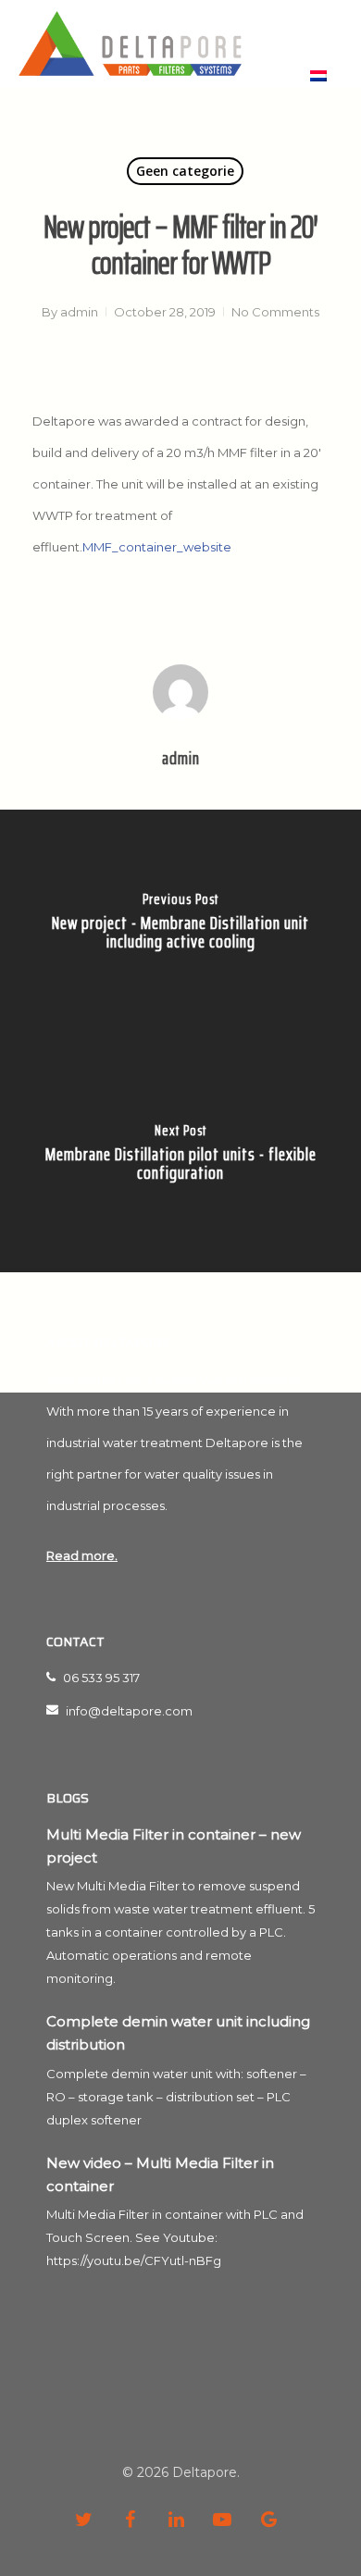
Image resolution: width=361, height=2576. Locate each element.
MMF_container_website (157, 547)
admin (79, 312)
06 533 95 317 (100, 1678)
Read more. (82, 1555)
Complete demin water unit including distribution (178, 2033)
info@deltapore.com (128, 1711)
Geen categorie (185, 171)
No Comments (275, 312)
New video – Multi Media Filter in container (160, 2174)
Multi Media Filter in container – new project (174, 1846)
